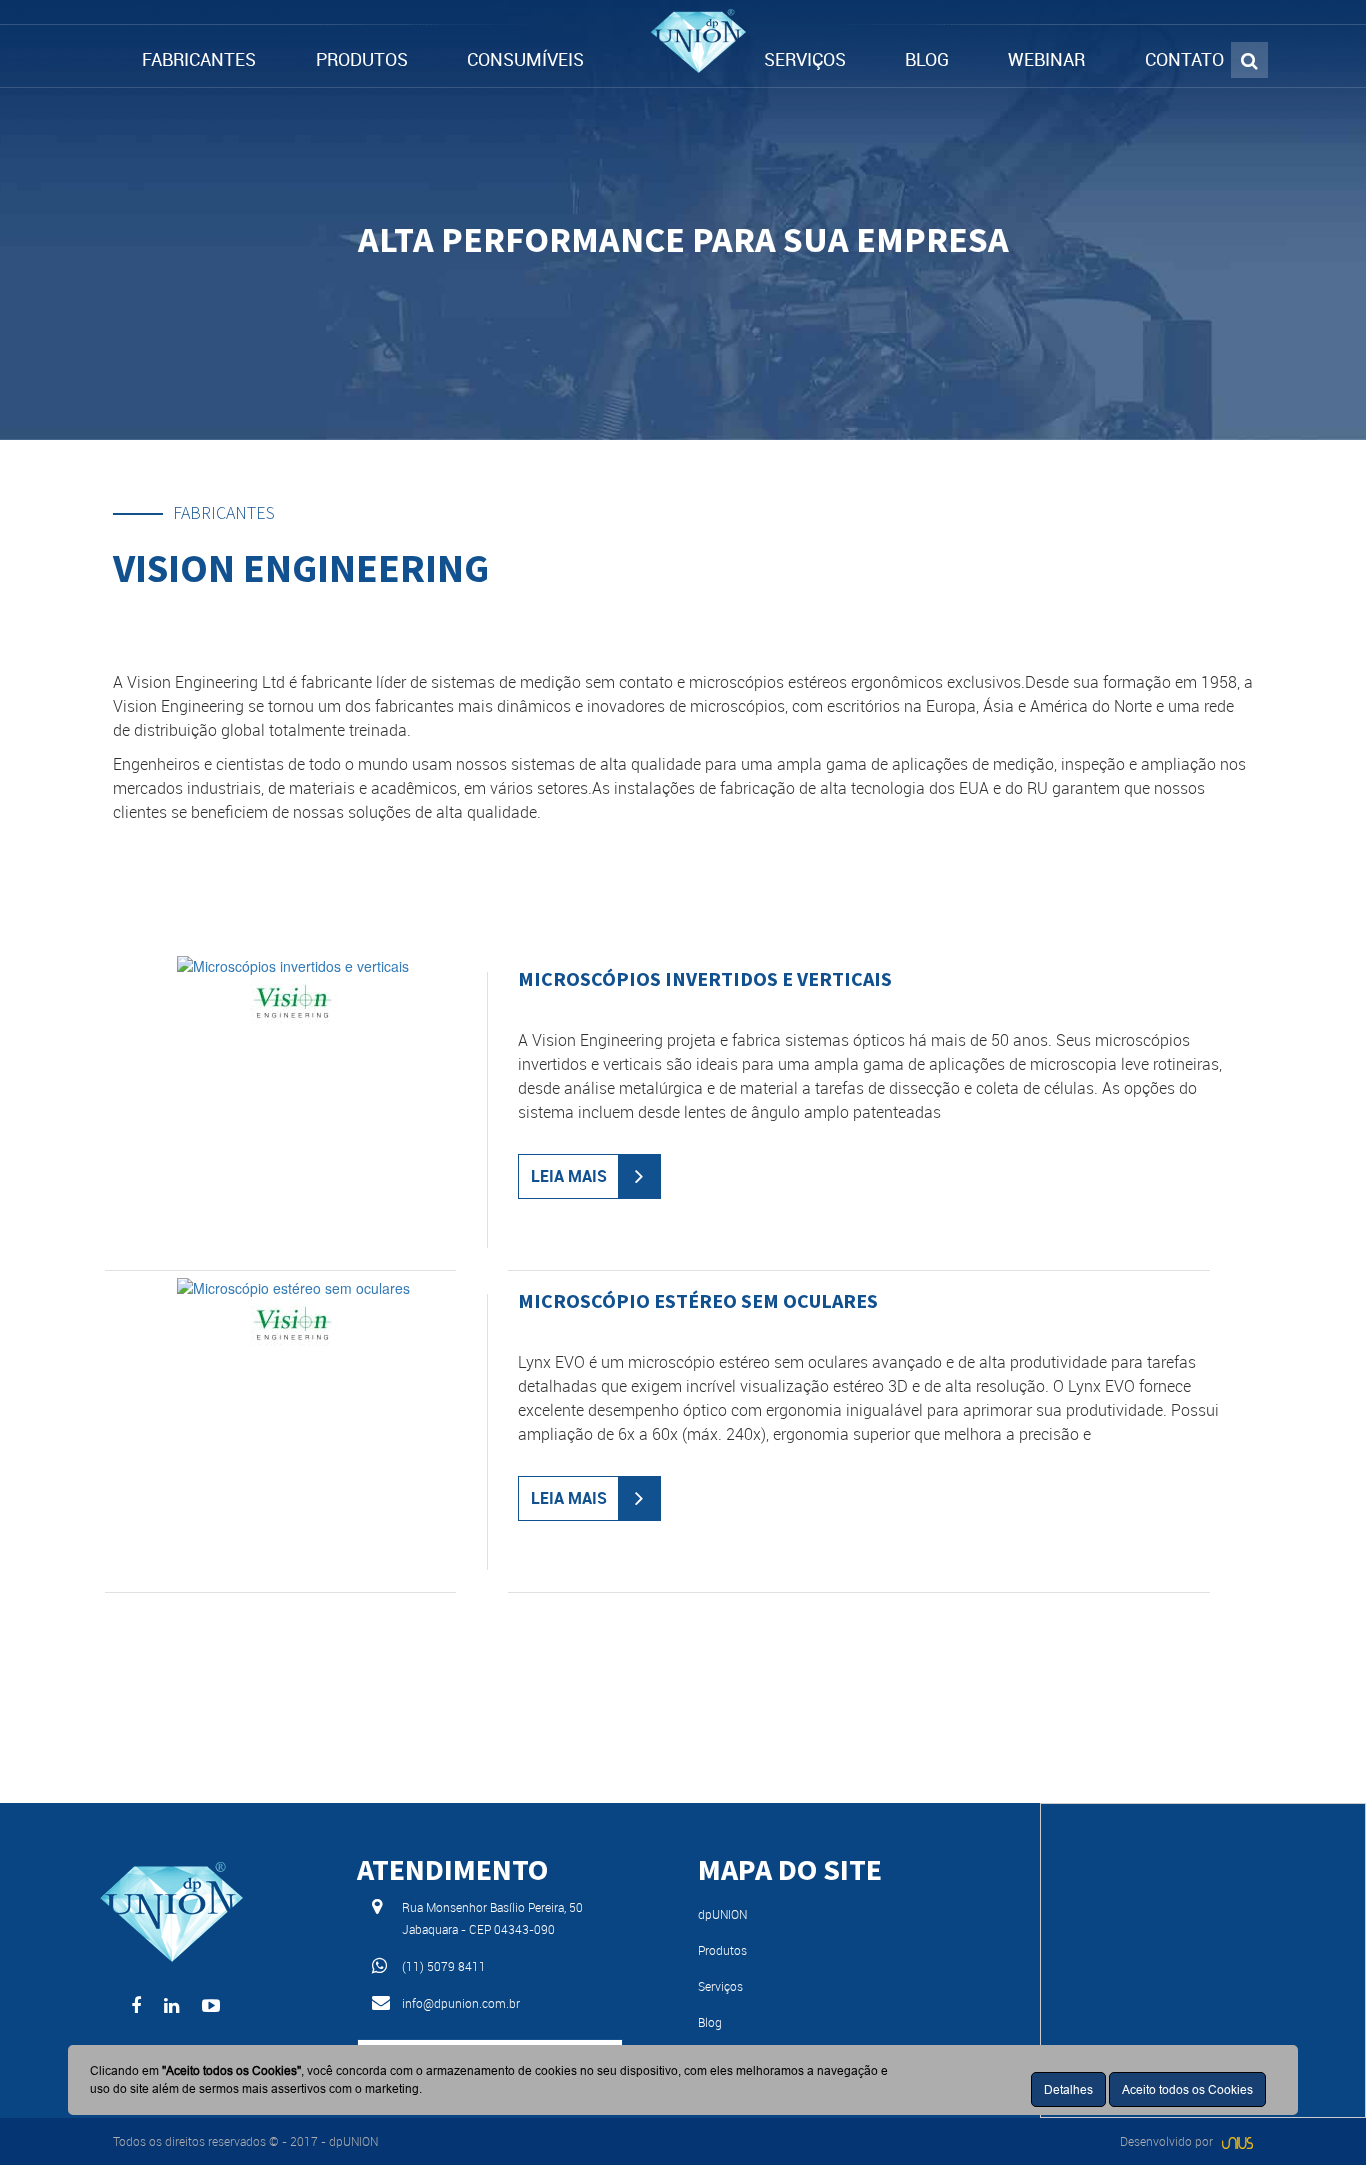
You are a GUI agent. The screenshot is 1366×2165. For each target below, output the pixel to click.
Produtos (722, 1950)
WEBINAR (1046, 59)
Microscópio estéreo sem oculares (698, 1300)
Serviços (720, 1986)
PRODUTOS (362, 59)
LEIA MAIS (569, 1176)
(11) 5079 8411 (444, 1966)
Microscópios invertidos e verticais (705, 978)
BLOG (927, 59)
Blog (710, 2022)
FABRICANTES (199, 59)
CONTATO (1184, 59)
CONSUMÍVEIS (525, 59)
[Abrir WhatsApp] (1316, 2114)
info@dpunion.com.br (461, 2003)
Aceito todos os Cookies (1187, 2089)
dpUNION (722, 1914)
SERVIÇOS (805, 59)
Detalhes (1068, 2089)
